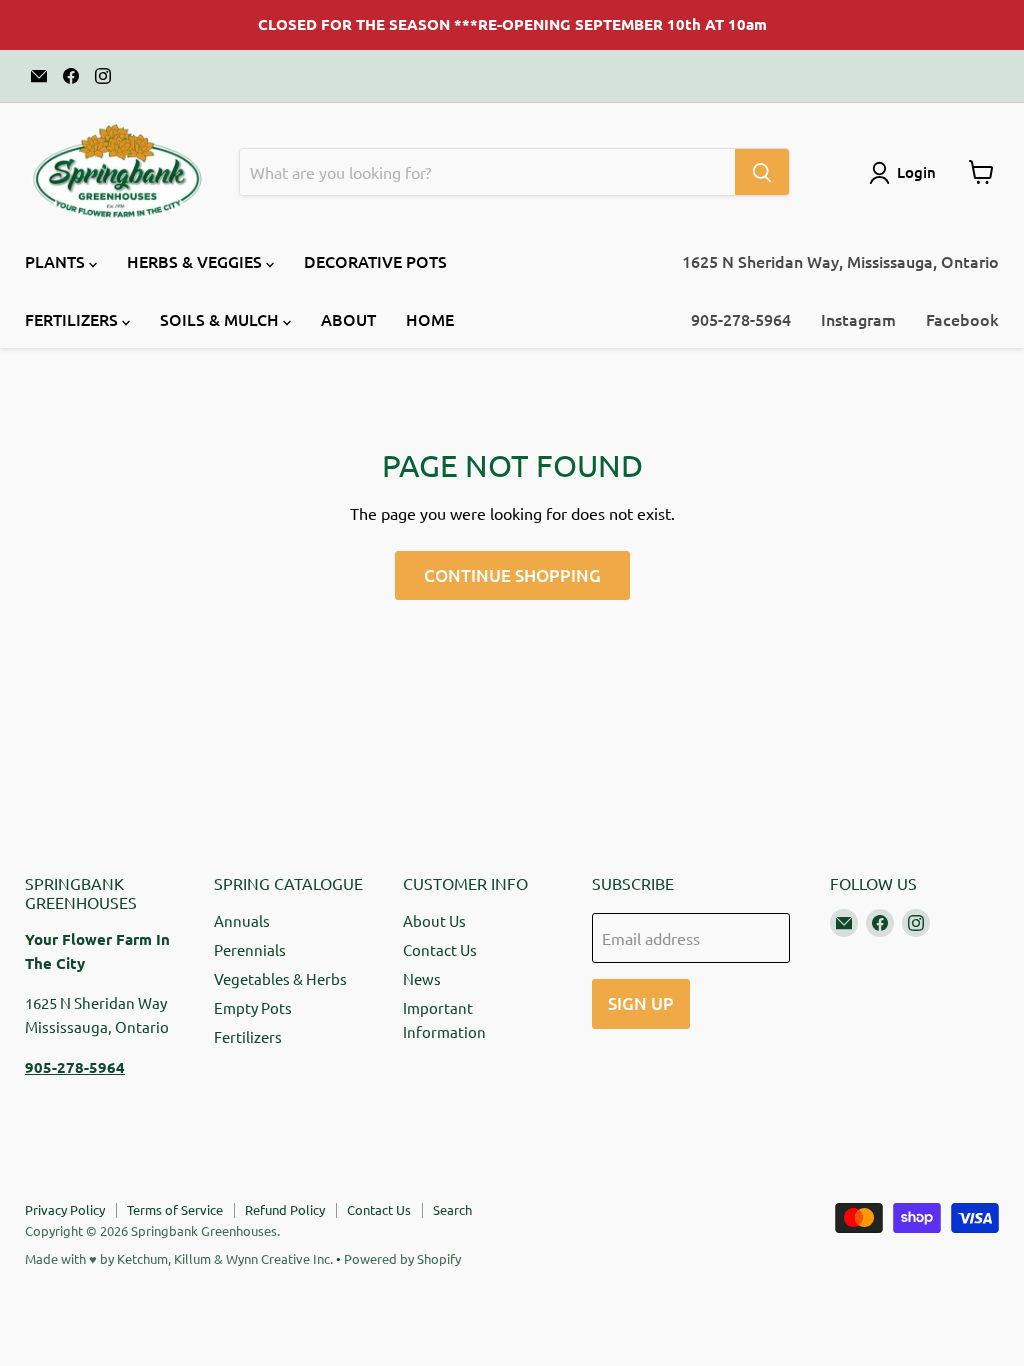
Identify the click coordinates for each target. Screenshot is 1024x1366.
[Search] (762, 172)
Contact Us (440, 949)
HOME (430, 319)
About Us (434, 920)
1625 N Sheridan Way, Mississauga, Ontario (840, 261)
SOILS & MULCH (221, 319)
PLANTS (57, 261)
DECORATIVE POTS (375, 261)
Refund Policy (285, 1209)
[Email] (39, 76)
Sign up (641, 1003)
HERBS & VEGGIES (196, 261)
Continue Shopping (512, 575)
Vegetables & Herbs (280, 978)
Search (452, 1209)
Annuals (242, 920)
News (422, 978)
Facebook (962, 319)
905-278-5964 (741, 319)
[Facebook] (71, 76)
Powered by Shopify (402, 1258)
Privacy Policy (65, 1209)
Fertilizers (248, 1036)
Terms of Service (175, 1209)
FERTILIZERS (73, 319)
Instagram (858, 319)
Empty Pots (253, 1007)
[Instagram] (103, 76)
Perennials (250, 949)
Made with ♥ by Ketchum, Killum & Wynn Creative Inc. (179, 1258)
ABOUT (348, 319)
